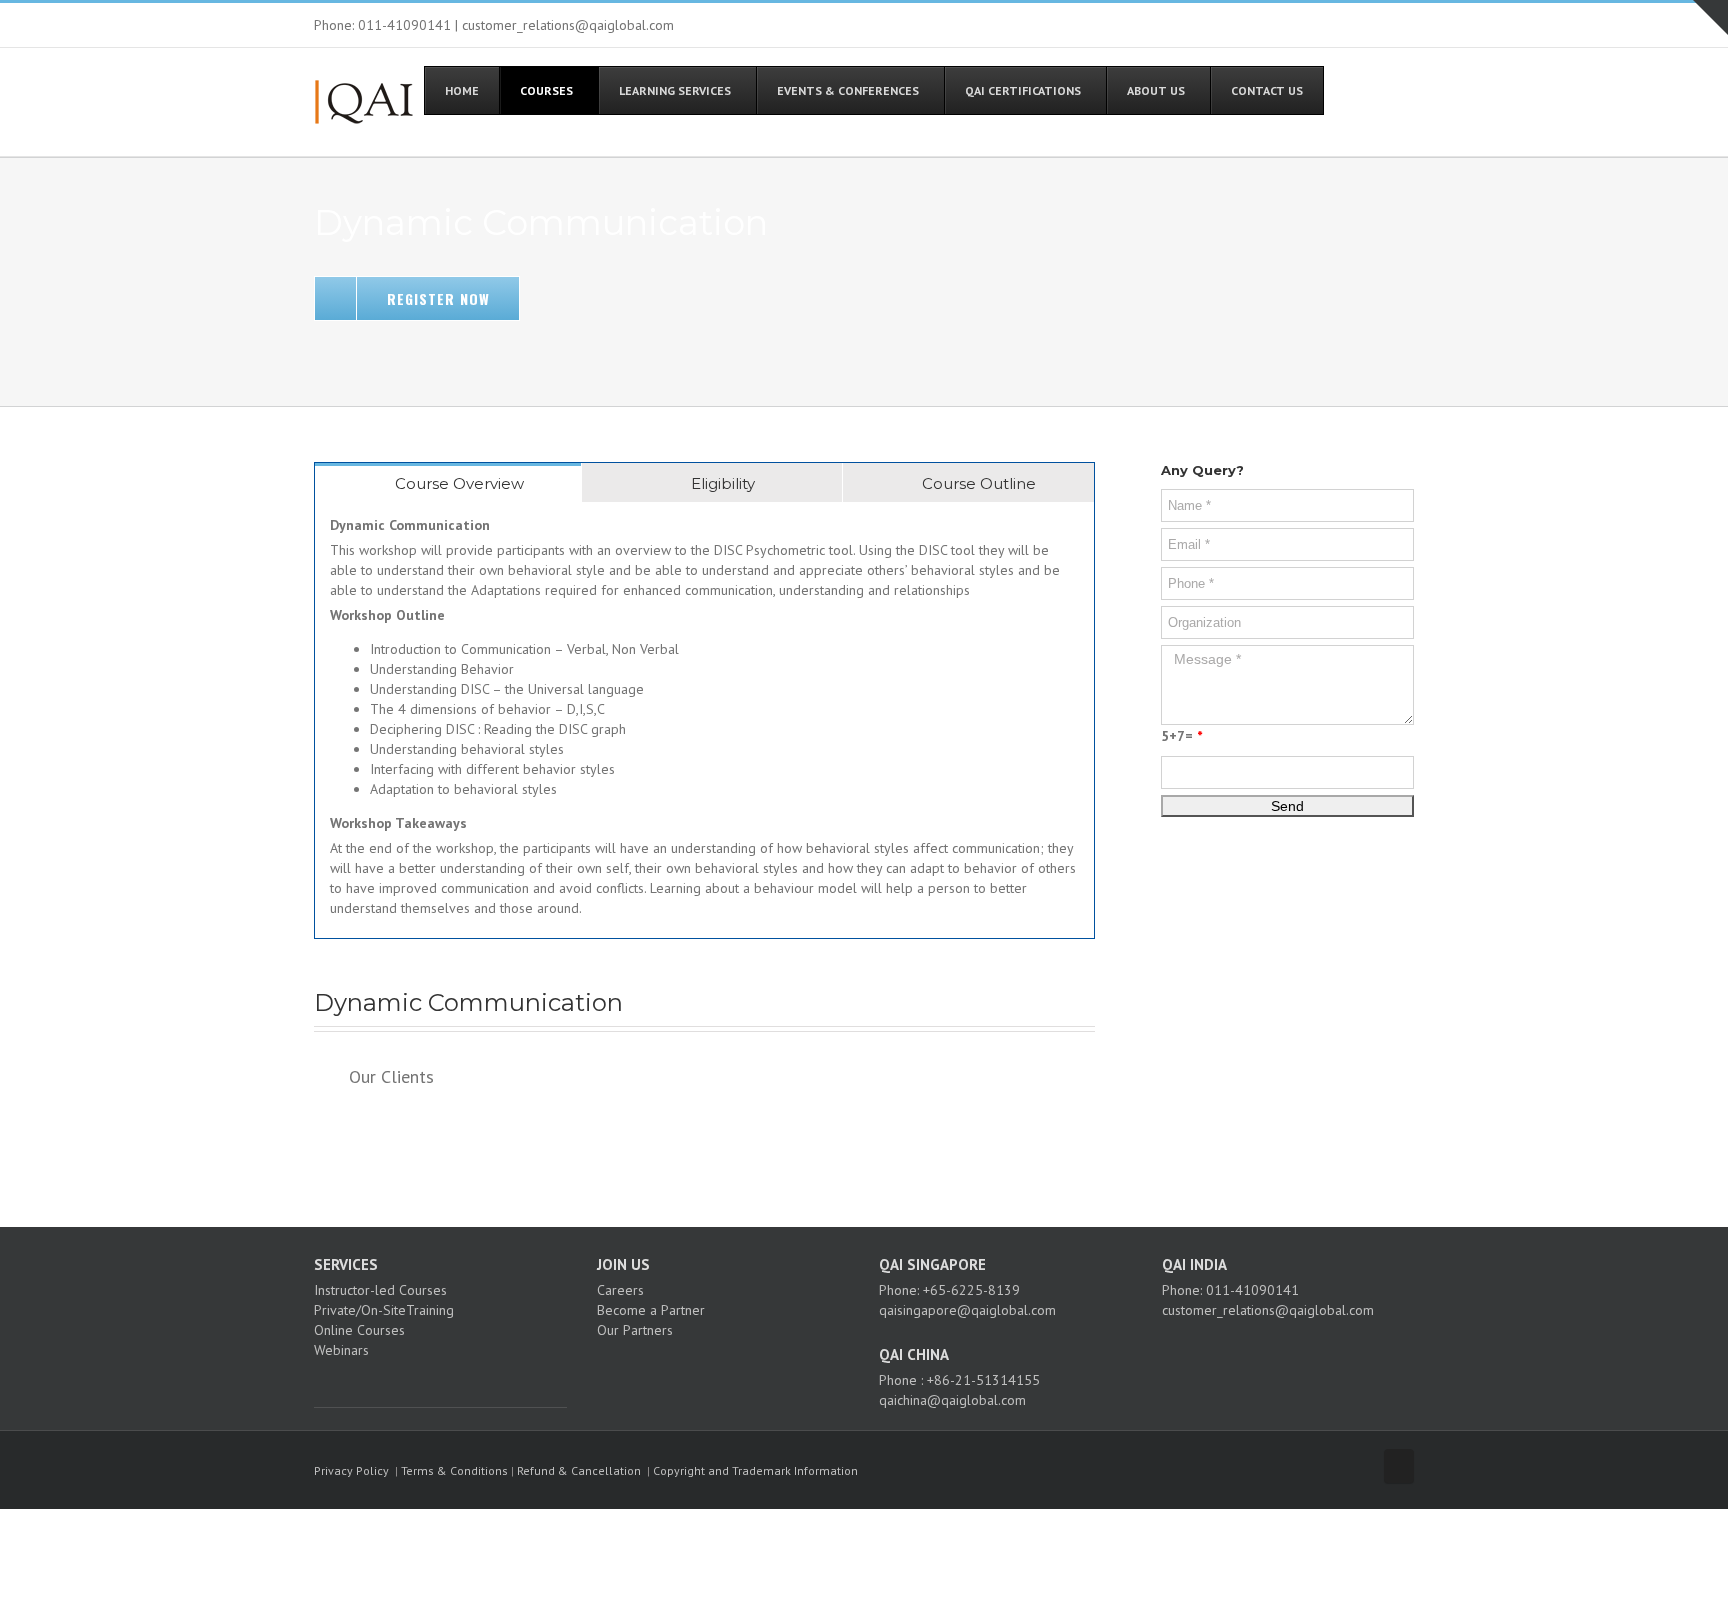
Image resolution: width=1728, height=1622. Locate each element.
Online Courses (359, 1330)
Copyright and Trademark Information (755, 1470)
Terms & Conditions (454, 1470)
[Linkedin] (374, 1385)
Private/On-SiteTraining (384, 1310)
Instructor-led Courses (380, 1290)
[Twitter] (347, 1385)
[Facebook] (320, 1385)
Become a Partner (651, 1310)
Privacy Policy (351, 1470)
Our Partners (635, 1330)
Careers (620, 1290)
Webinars (341, 1350)
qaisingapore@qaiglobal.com (967, 1310)
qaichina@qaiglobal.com (952, 1400)
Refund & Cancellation (579, 1470)
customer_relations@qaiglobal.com (1268, 1310)
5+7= (1181, 736)
